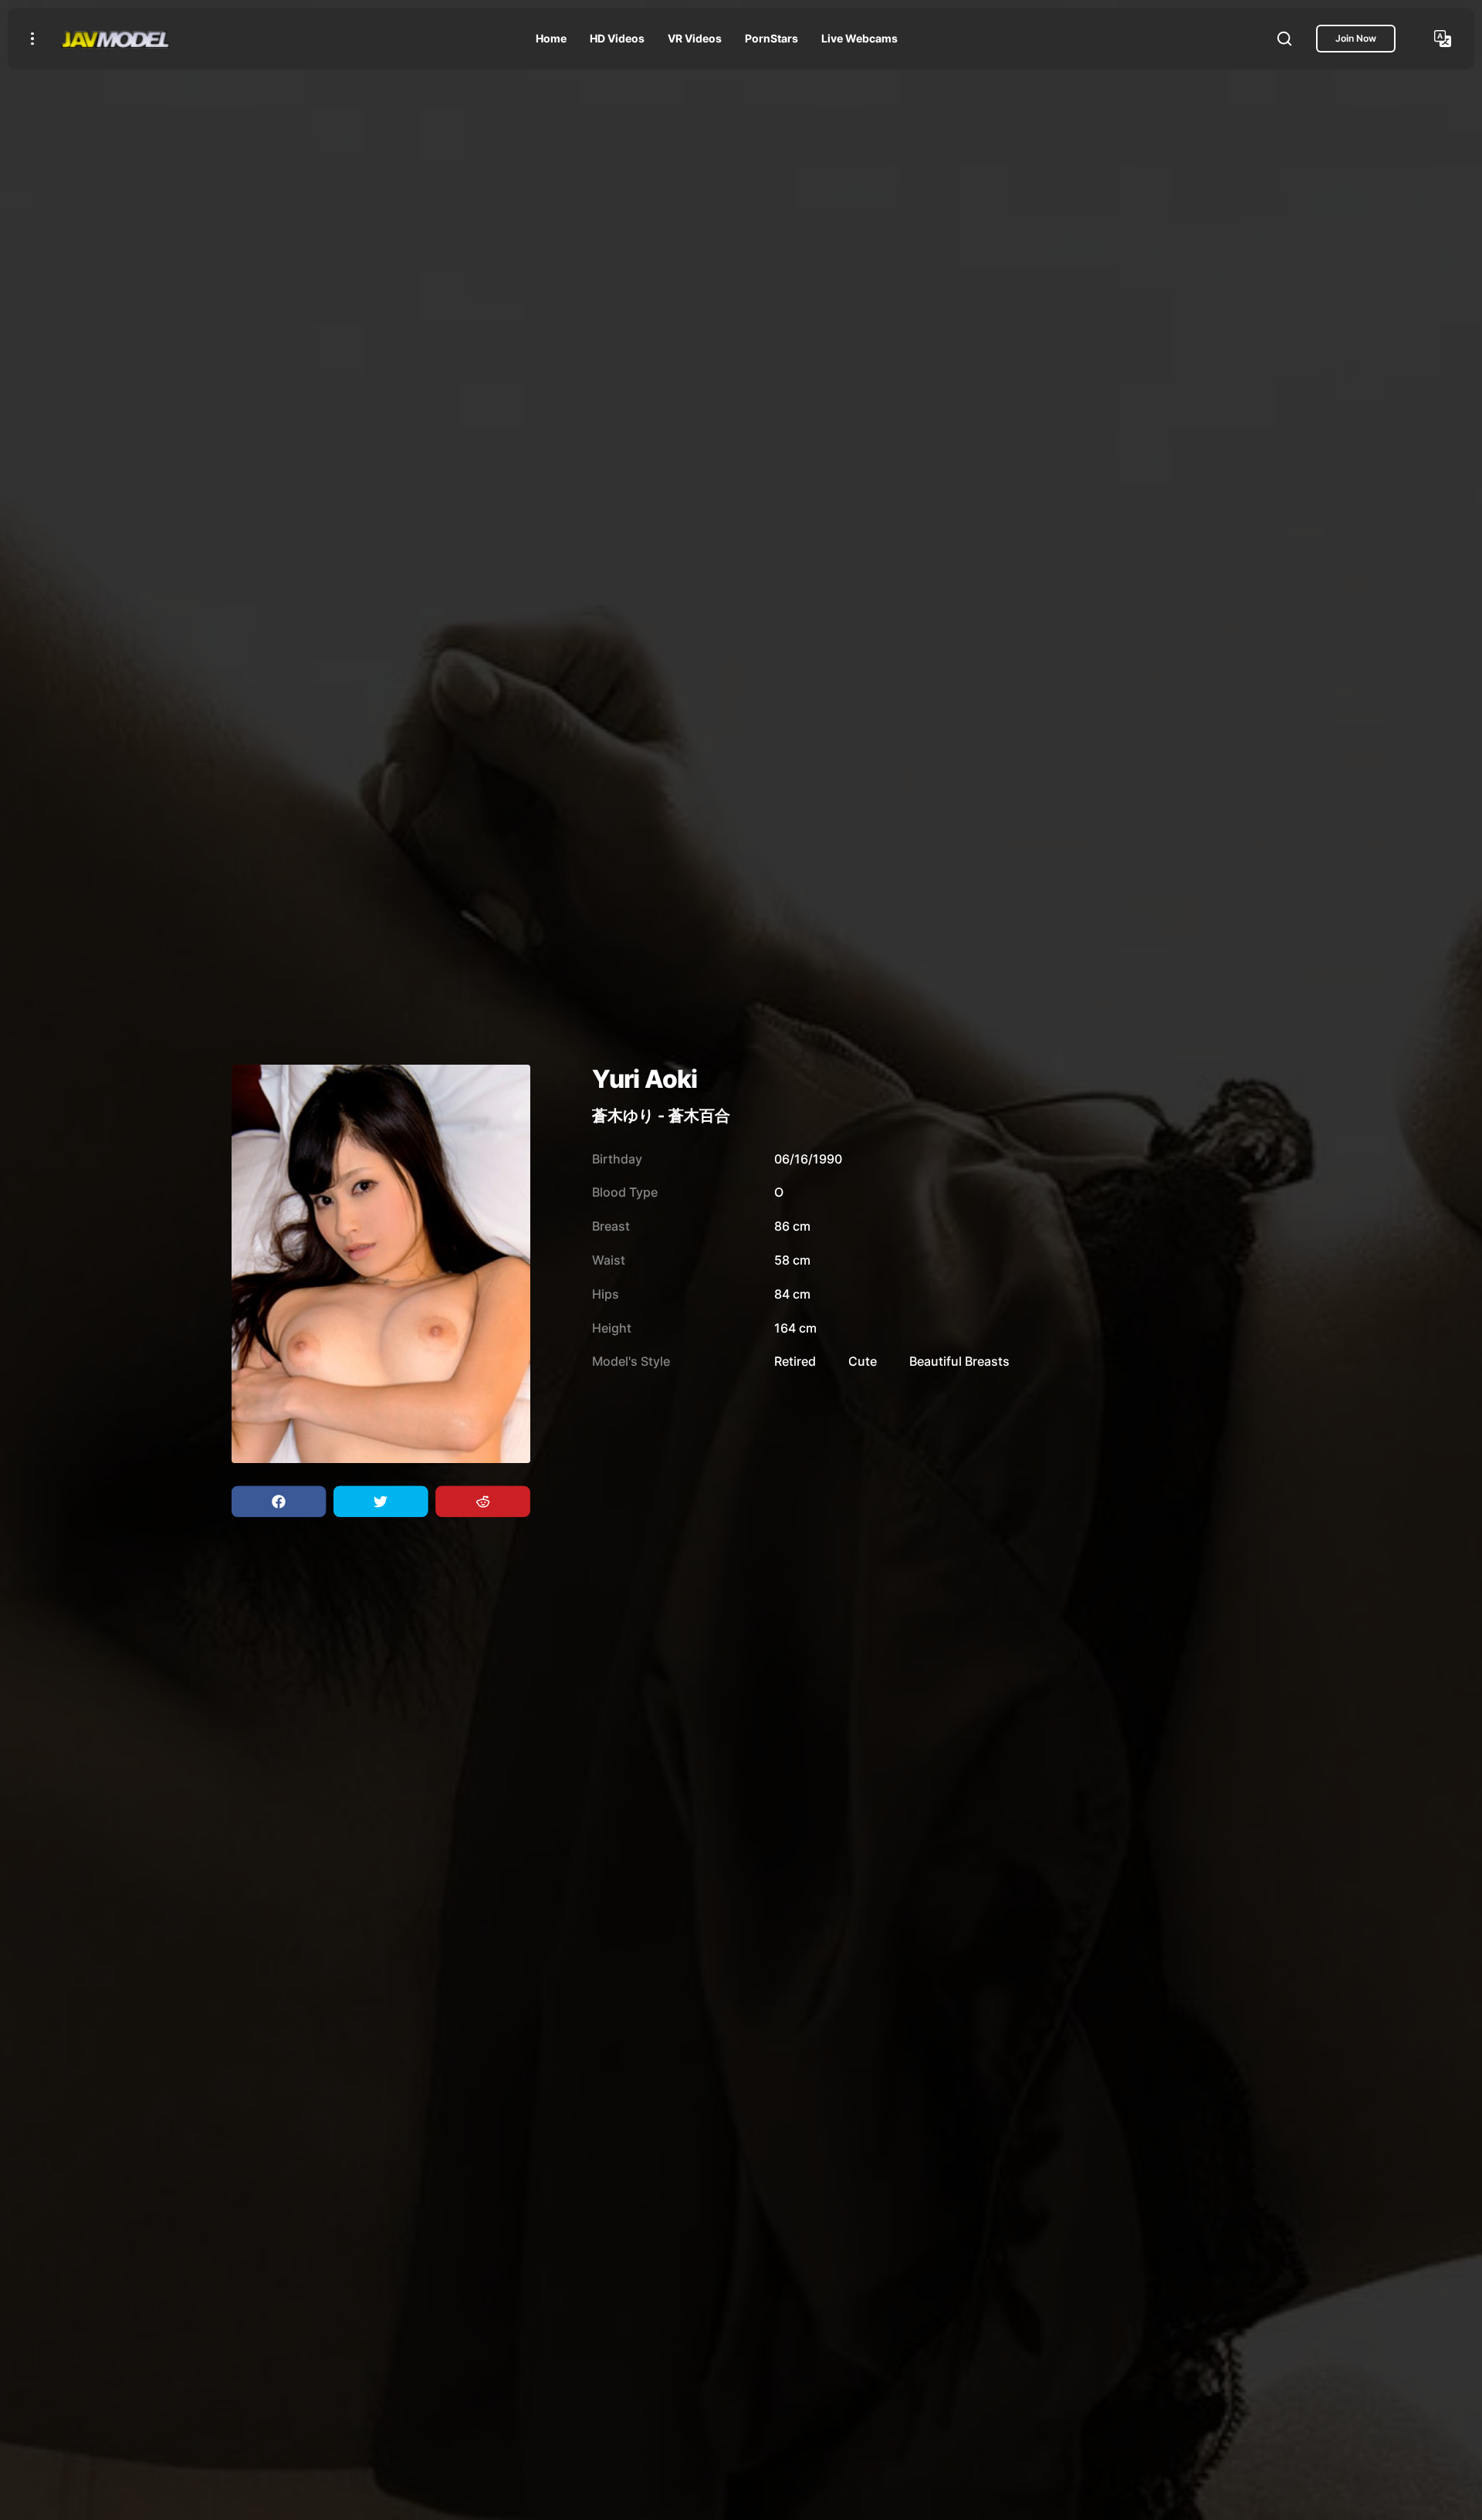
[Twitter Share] (381, 1502)
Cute (863, 1361)
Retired (795, 1361)
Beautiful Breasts (959, 1361)
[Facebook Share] (279, 1502)
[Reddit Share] (482, 1502)
